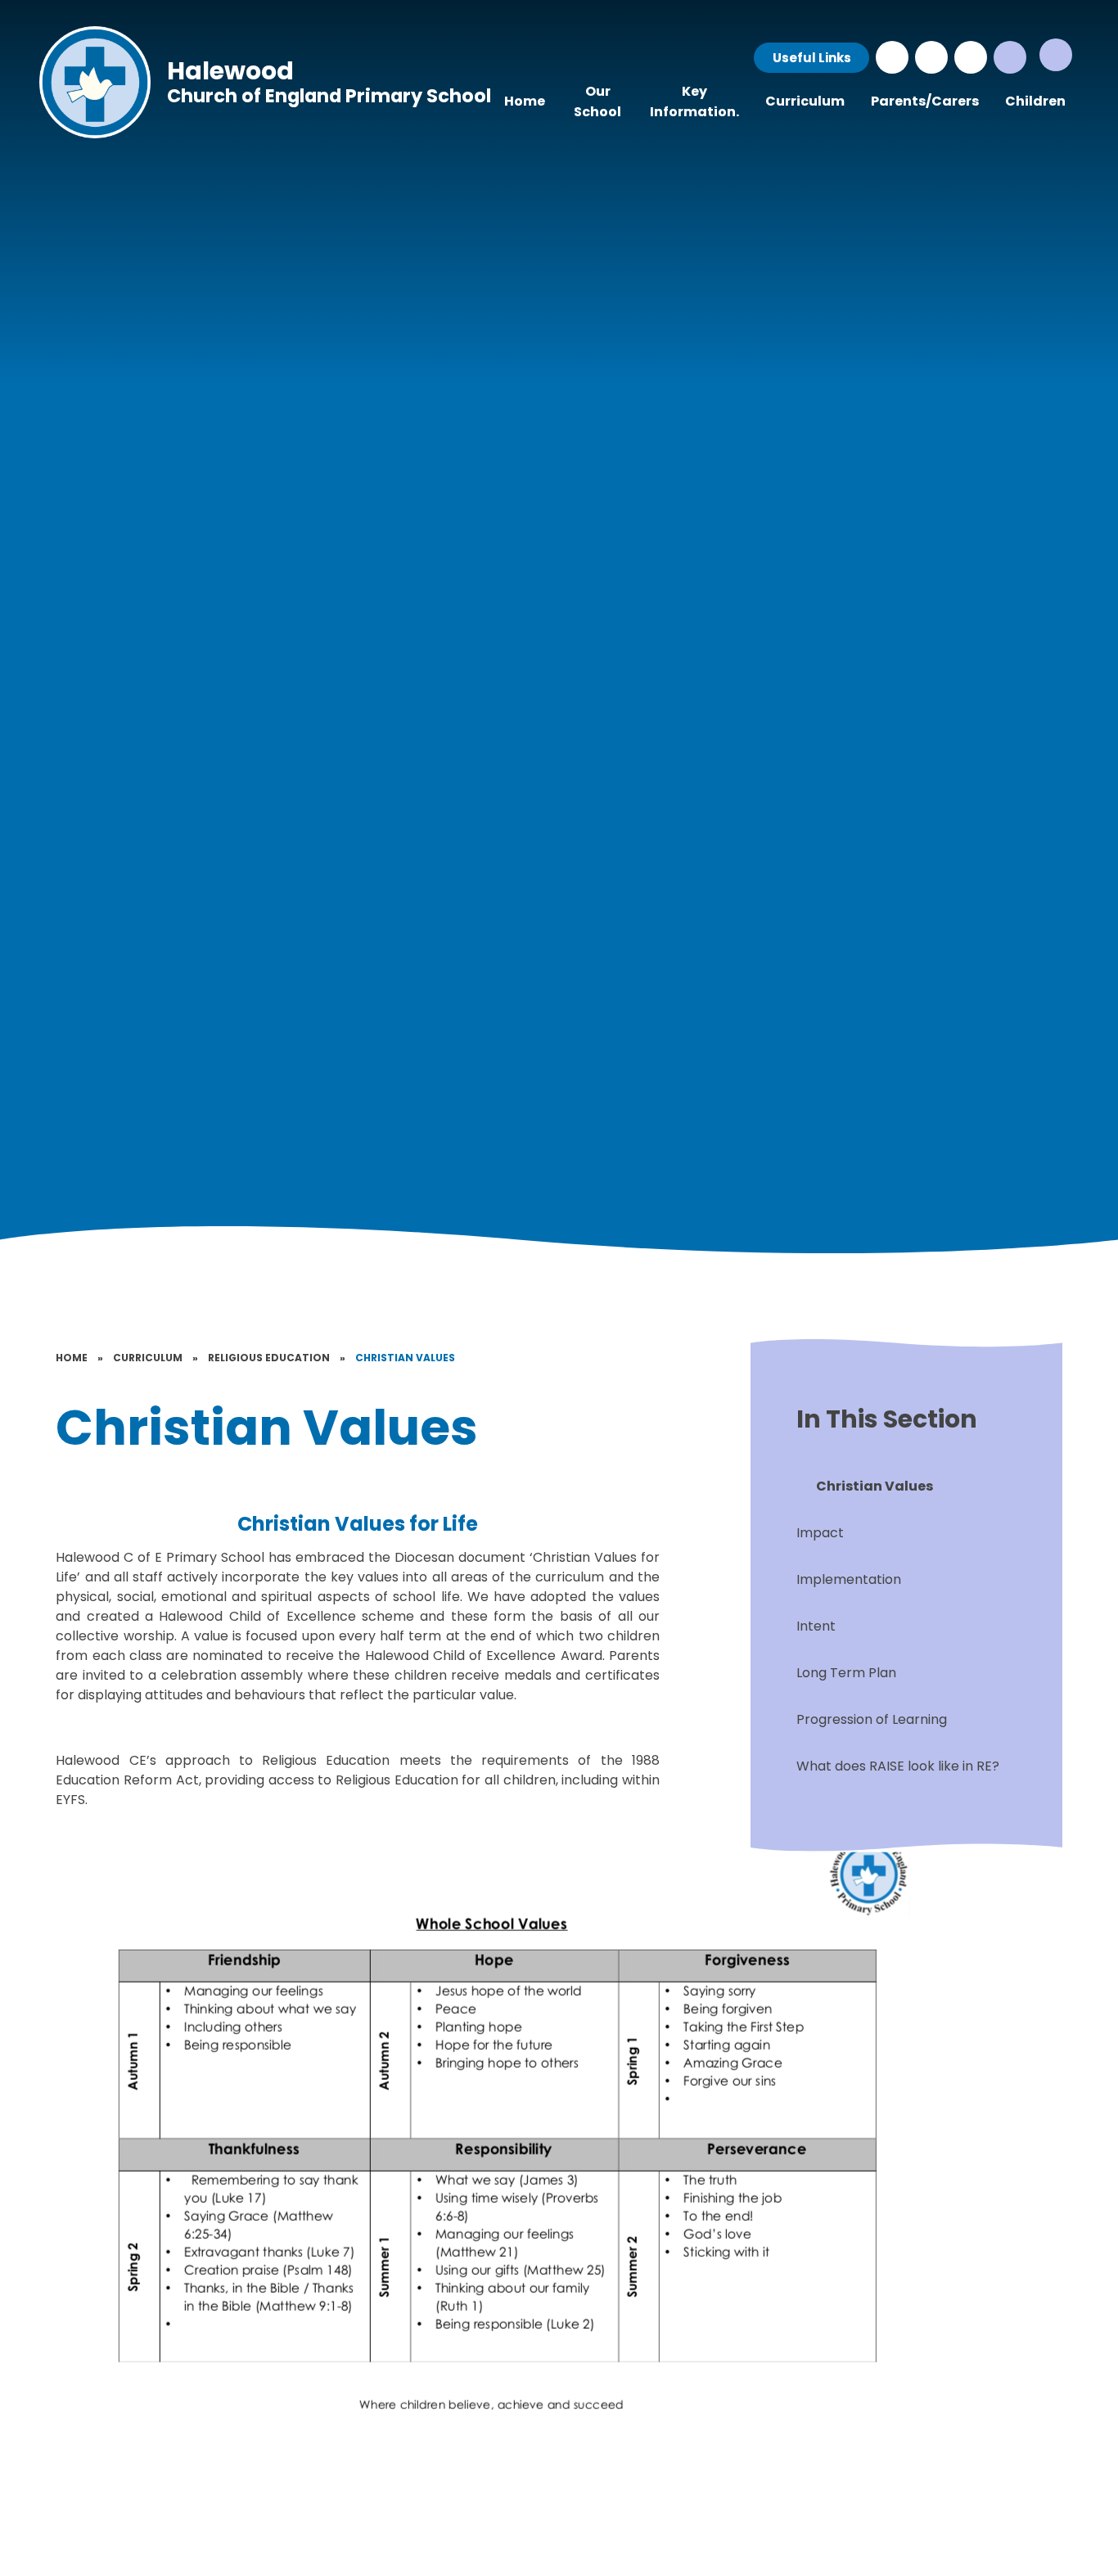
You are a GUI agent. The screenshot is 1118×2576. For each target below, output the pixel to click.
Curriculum (148, 1358)
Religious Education (269, 1358)
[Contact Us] (892, 57)
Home (72, 1358)
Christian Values (405, 1358)
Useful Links (812, 58)
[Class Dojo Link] (971, 57)
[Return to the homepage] (95, 82)
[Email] (931, 57)
